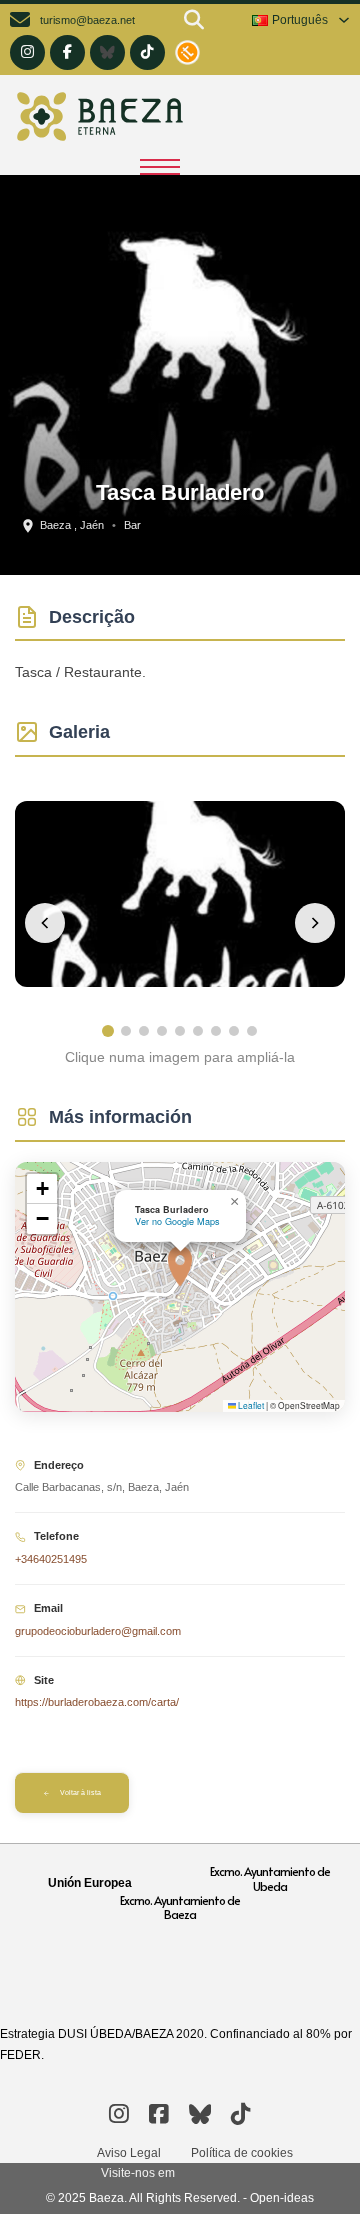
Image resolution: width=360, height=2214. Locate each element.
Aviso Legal (129, 2153)
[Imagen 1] (108, 1031)
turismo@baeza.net (87, 20)
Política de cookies (242, 2153)
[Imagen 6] (198, 1031)
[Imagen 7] (216, 1031)
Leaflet (250, 1405)
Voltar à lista (80, 1792)
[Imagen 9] (252, 1031)
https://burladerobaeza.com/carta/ (97, 1702)
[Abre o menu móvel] (160, 167)
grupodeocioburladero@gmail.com (98, 1631)
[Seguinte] (315, 923)
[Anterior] (45, 923)
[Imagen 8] (234, 1031)
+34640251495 (51, 1559)
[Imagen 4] (162, 1031)
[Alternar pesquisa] (194, 20)
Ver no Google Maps (177, 1221)
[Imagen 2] (126, 1031)
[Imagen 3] (144, 1031)
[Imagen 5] (180, 1031)
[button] (180, 1266)
